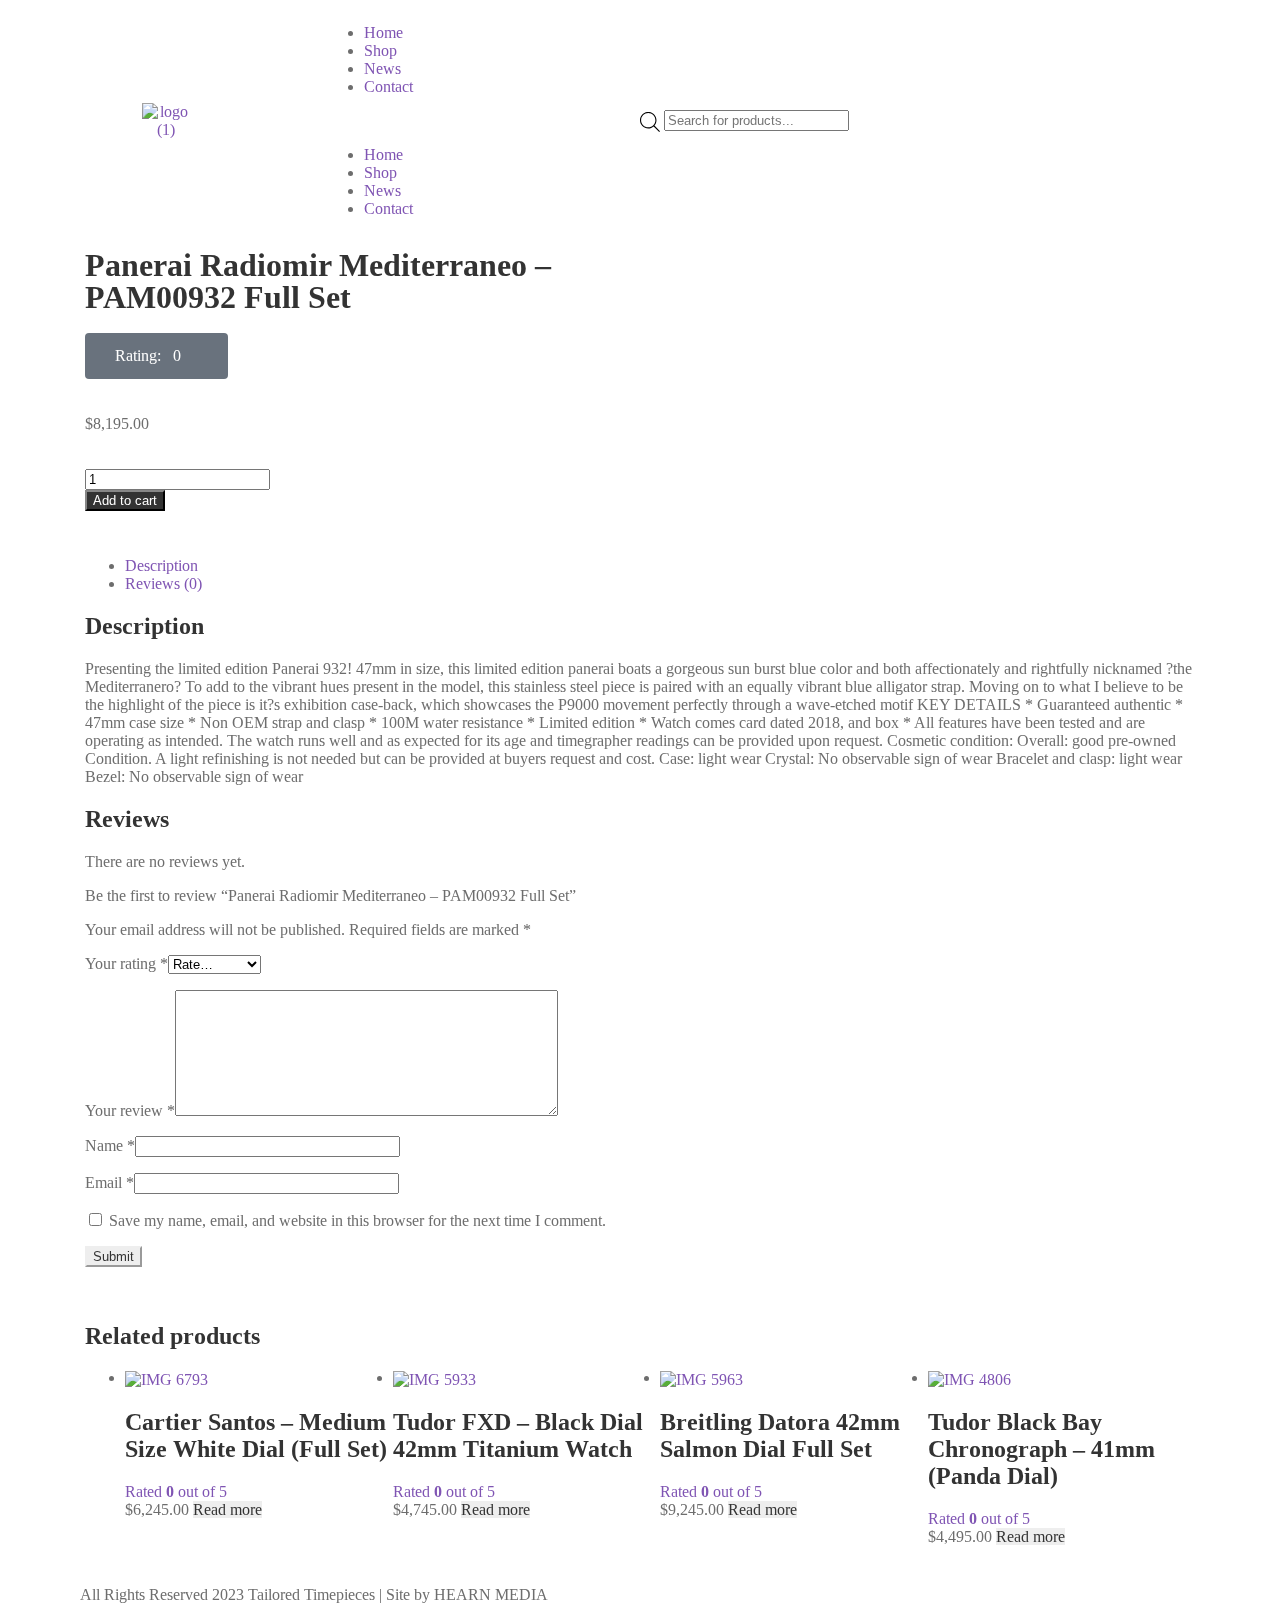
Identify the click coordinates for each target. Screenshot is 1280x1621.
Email (109, 1182)
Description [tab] (161, 565)
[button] (482, 121)
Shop (380, 50)
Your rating (126, 963)
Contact (388, 86)
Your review (130, 1110)
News (382, 68)
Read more (227, 1509)
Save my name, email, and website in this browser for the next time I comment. (357, 1220)
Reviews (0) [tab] (163, 583)
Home (383, 32)
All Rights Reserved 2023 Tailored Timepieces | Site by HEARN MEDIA (314, 1594)
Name (110, 1145)
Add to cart (125, 500)
